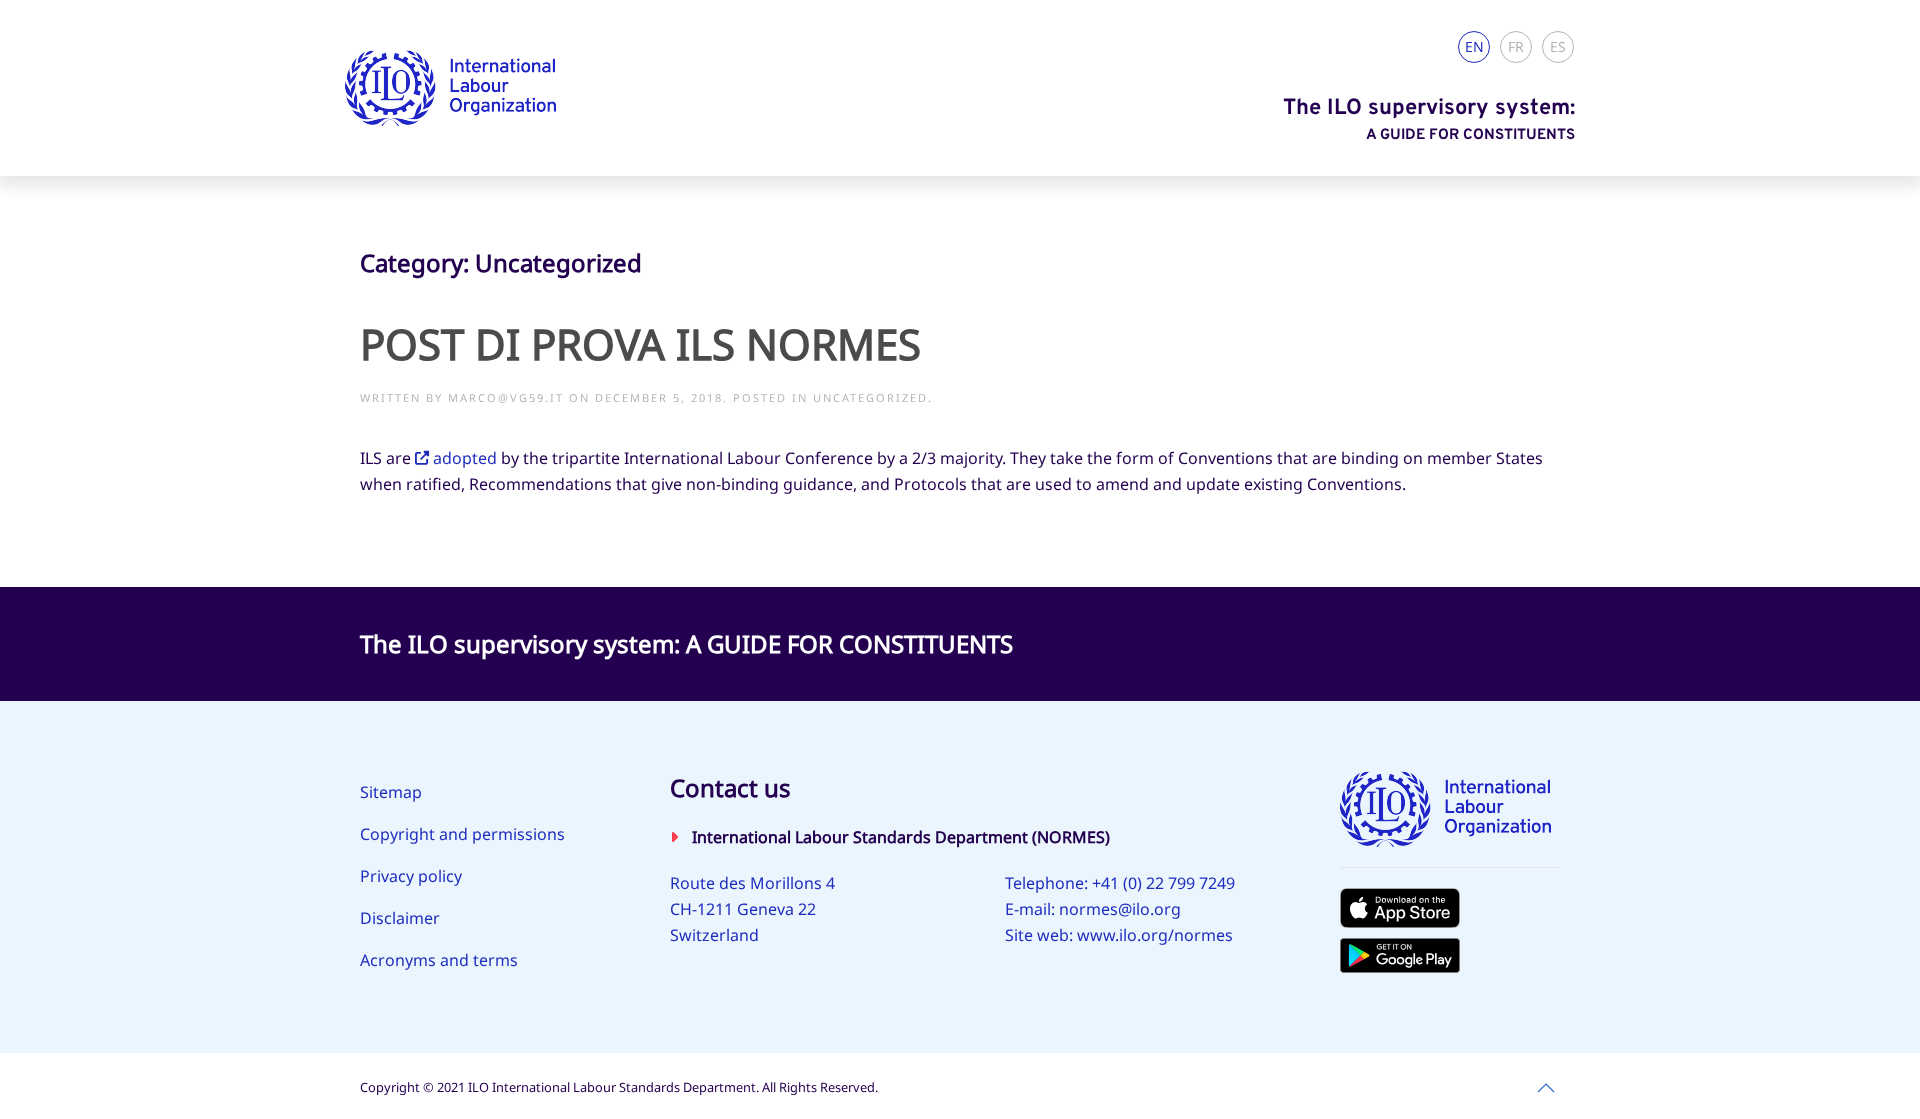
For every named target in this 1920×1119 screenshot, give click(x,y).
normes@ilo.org (1120, 909)
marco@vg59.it (506, 397)
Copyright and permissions (462, 834)
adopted (465, 458)
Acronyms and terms (439, 960)
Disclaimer (400, 918)
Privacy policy (411, 876)
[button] (1546, 1088)
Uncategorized (870, 397)
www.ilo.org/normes (1155, 935)
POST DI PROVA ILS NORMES (640, 343)
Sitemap (391, 792)
